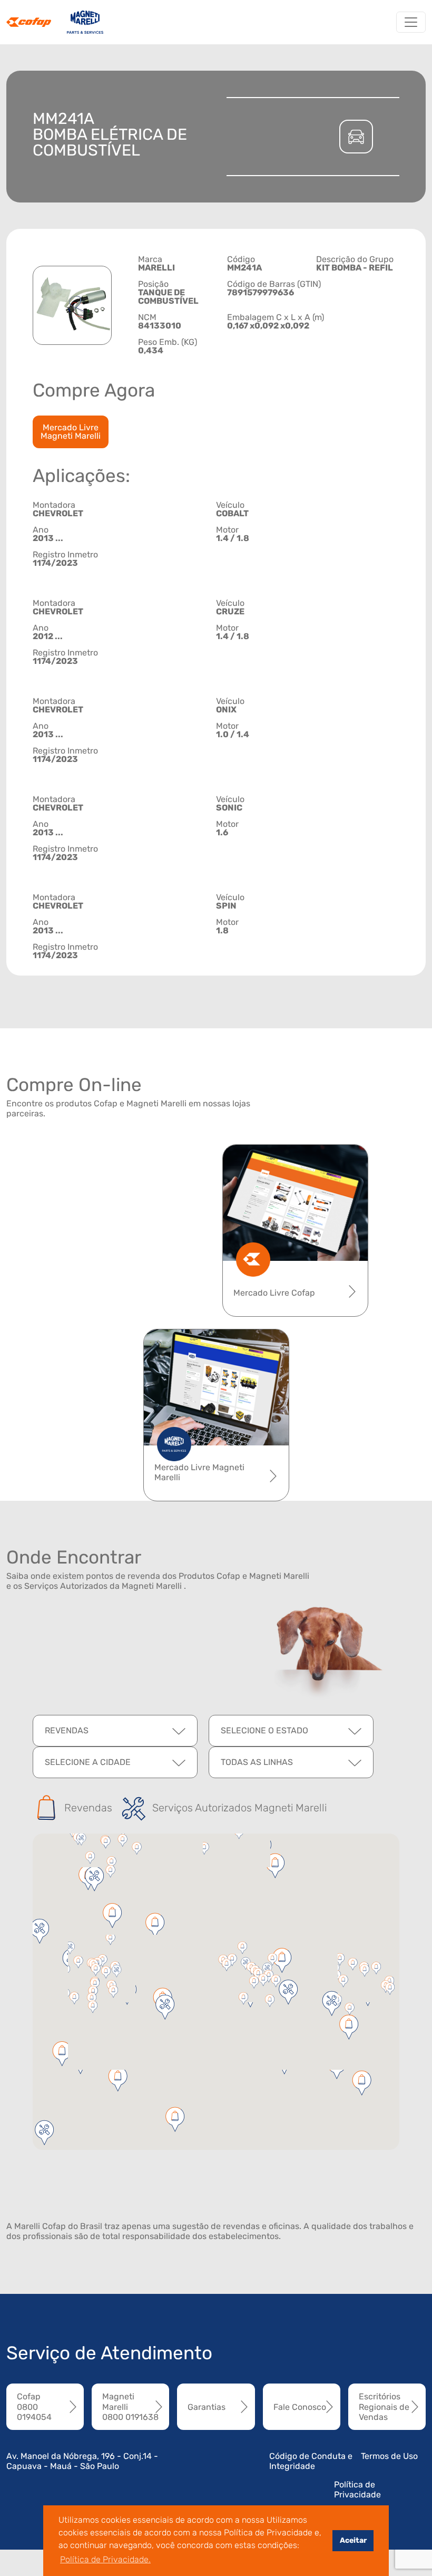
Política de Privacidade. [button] (105, 2559)
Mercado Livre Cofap (274, 1293)
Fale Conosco (300, 2407)
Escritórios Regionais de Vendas (384, 2406)
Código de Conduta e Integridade (311, 2461)
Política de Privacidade (357, 2490)
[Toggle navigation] (411, 22)
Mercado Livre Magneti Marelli (71, 432)
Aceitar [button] (353, 2540)
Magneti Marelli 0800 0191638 (130, 2406)
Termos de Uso (389, 2456)
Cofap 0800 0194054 (34, 2406)
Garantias (207, 2407)
